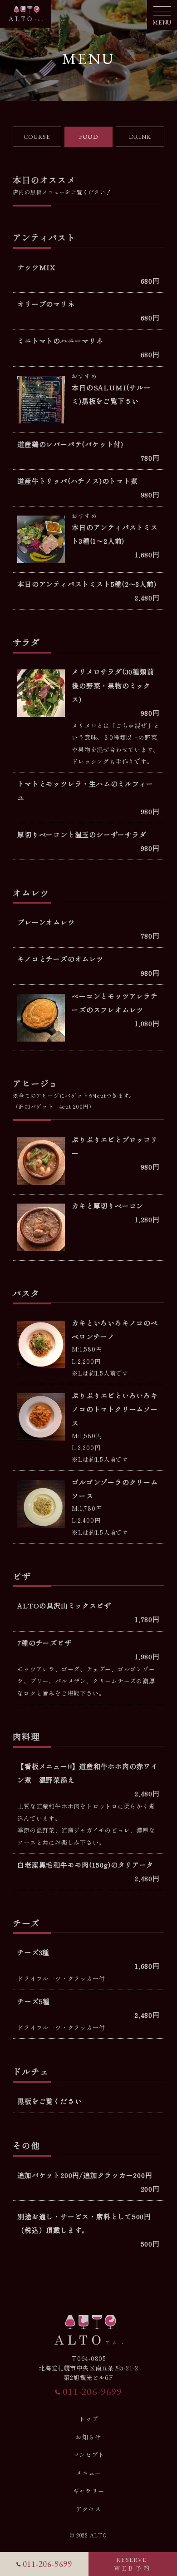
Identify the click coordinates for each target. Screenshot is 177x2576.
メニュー (88, 2473)
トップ (88, 2419)
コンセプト (89, 2455)
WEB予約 (133, 2564)
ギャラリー (89, 2491)
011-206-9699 (93, 2392)
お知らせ (88, 2437)
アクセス (88, 2509)
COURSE (37, 137)
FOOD (88, 137)
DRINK (140, 137)
